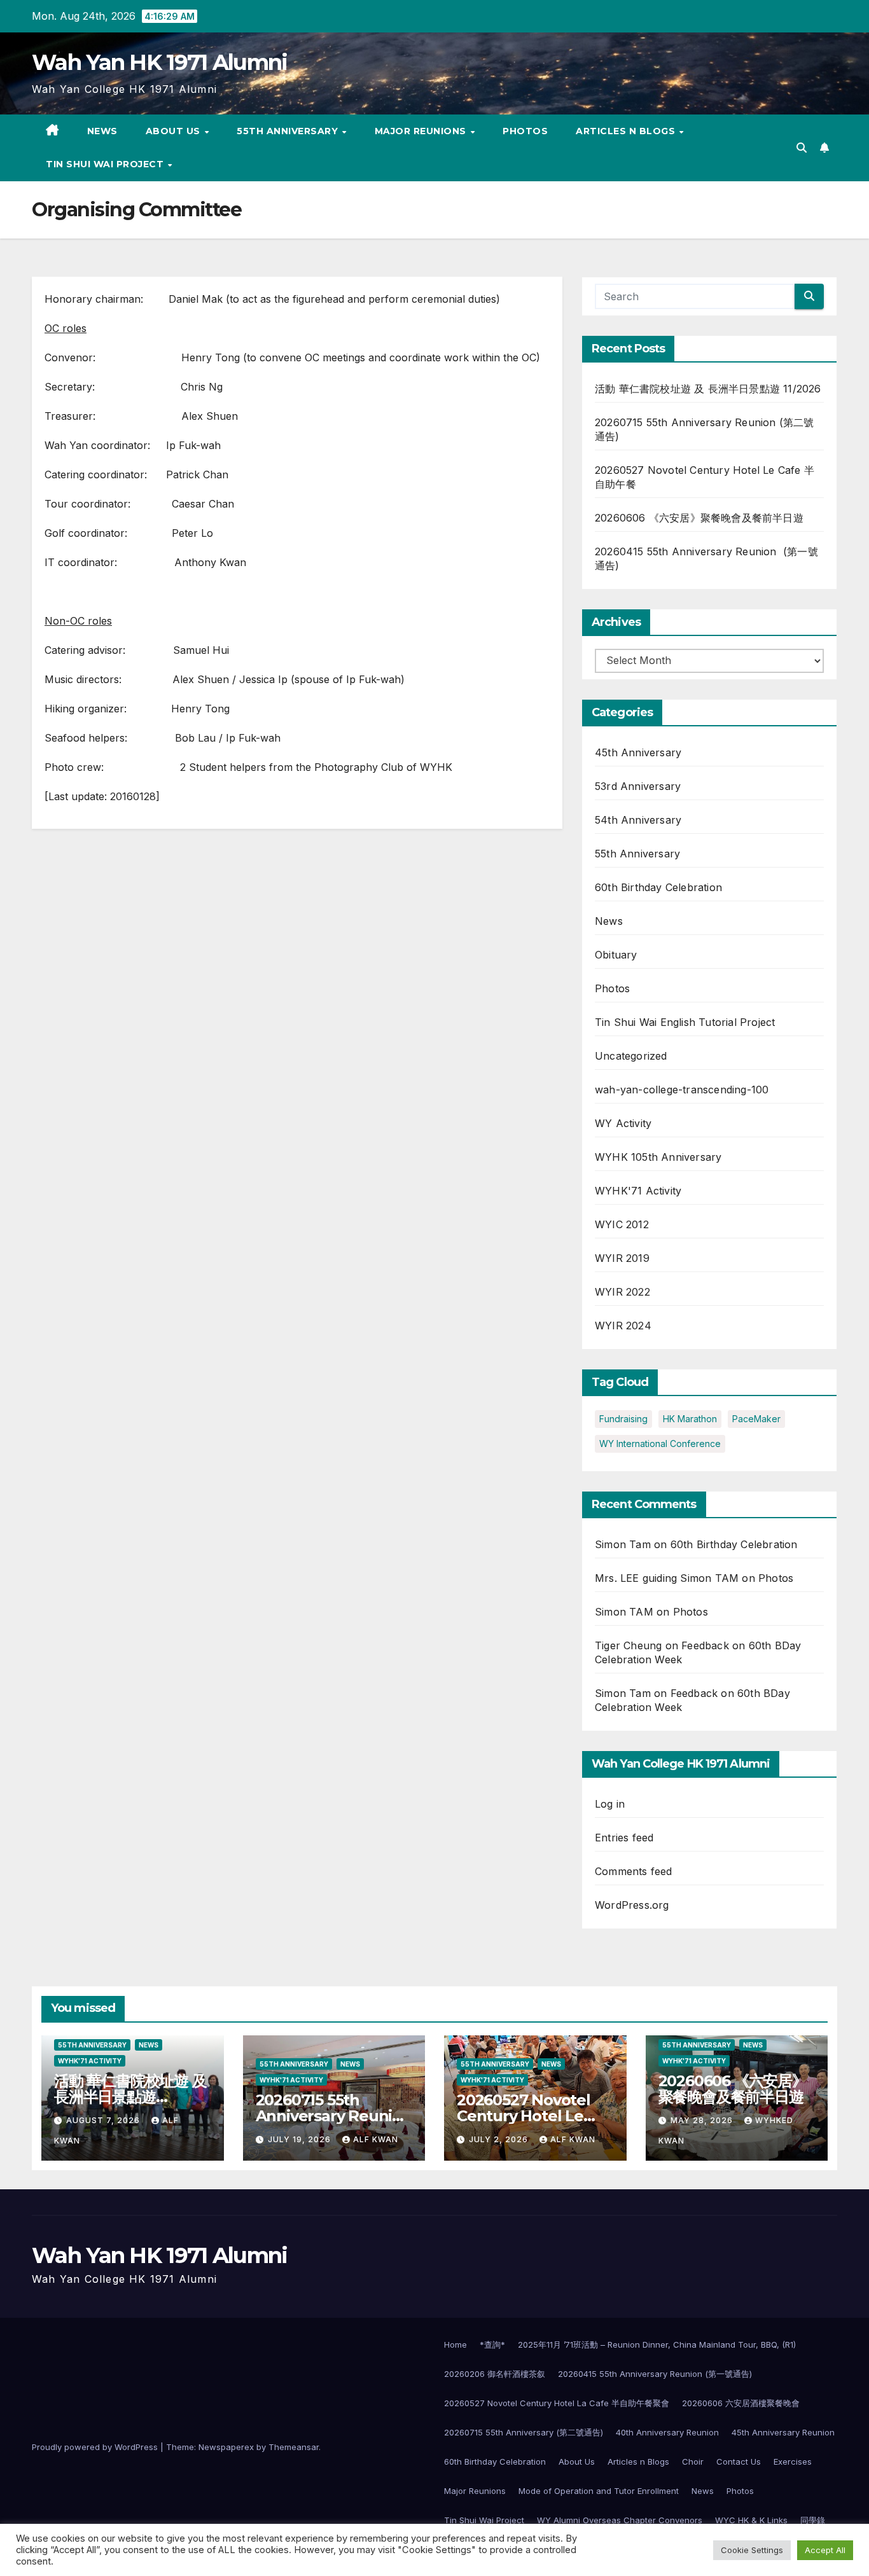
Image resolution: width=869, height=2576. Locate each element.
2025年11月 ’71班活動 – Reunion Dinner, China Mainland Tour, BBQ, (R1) (657, 2344)
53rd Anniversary (638, 786)
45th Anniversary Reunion (783, 2432)
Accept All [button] (825, 2550)
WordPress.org (632, 1905)
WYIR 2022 (622, 1292)
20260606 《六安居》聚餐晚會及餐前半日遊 (699, 518)
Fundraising (623, 1419)
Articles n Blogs (627, 131)
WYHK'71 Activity (638, 1191)
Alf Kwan (376, 2139)
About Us (175, 131)
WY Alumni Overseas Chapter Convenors (620, 2520)
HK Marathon (690, 1419)
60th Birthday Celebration (658, 887)
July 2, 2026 (500, 2139)
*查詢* (492, 2344)
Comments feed (634, 1871)
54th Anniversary (638, 820)
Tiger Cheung (628, 1645)
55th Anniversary (289, 131)
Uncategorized (631, 1056)
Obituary (616, 955)
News (102, 131)
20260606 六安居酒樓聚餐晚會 (741, 2403)
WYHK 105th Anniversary (658, 1157)
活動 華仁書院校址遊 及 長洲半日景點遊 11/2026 (708, 389)
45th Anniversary (638, 752)
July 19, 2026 (301, 2139)
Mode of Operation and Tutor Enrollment (599, 2491)
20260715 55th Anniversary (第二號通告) (524, 2432)
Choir (693, 2462)
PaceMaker (756, 1419)
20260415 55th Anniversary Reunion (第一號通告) (655, 2374)
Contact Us (739, 2462)
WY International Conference (660, 1444)
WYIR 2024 (623, 1326)
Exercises (793, 2462)
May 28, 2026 (703, 2120)
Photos (525, 131)
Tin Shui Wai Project (106, 164)
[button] (802, 148)
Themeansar (294, 2447)
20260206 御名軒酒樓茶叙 (495, 2374)
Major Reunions (422, 131)
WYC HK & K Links (751, 2520)
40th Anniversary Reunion (667, 2432)
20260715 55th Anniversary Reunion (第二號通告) (334, 2116)
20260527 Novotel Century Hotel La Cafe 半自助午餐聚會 (557, 2403)
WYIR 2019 (622, 1258)
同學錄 (813, 2520)
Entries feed (624, 1838)
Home (455, 2344)
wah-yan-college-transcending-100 (682, 1090)
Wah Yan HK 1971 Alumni (160, 62)
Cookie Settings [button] (752, 2550)
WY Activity (623, 1123)
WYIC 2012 (622, 1224)
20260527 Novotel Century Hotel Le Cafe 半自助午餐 (524, 2116)
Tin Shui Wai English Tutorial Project (685, 1022)
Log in (610, 1804)
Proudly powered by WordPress (96, 2447)
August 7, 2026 (104, 2120)
